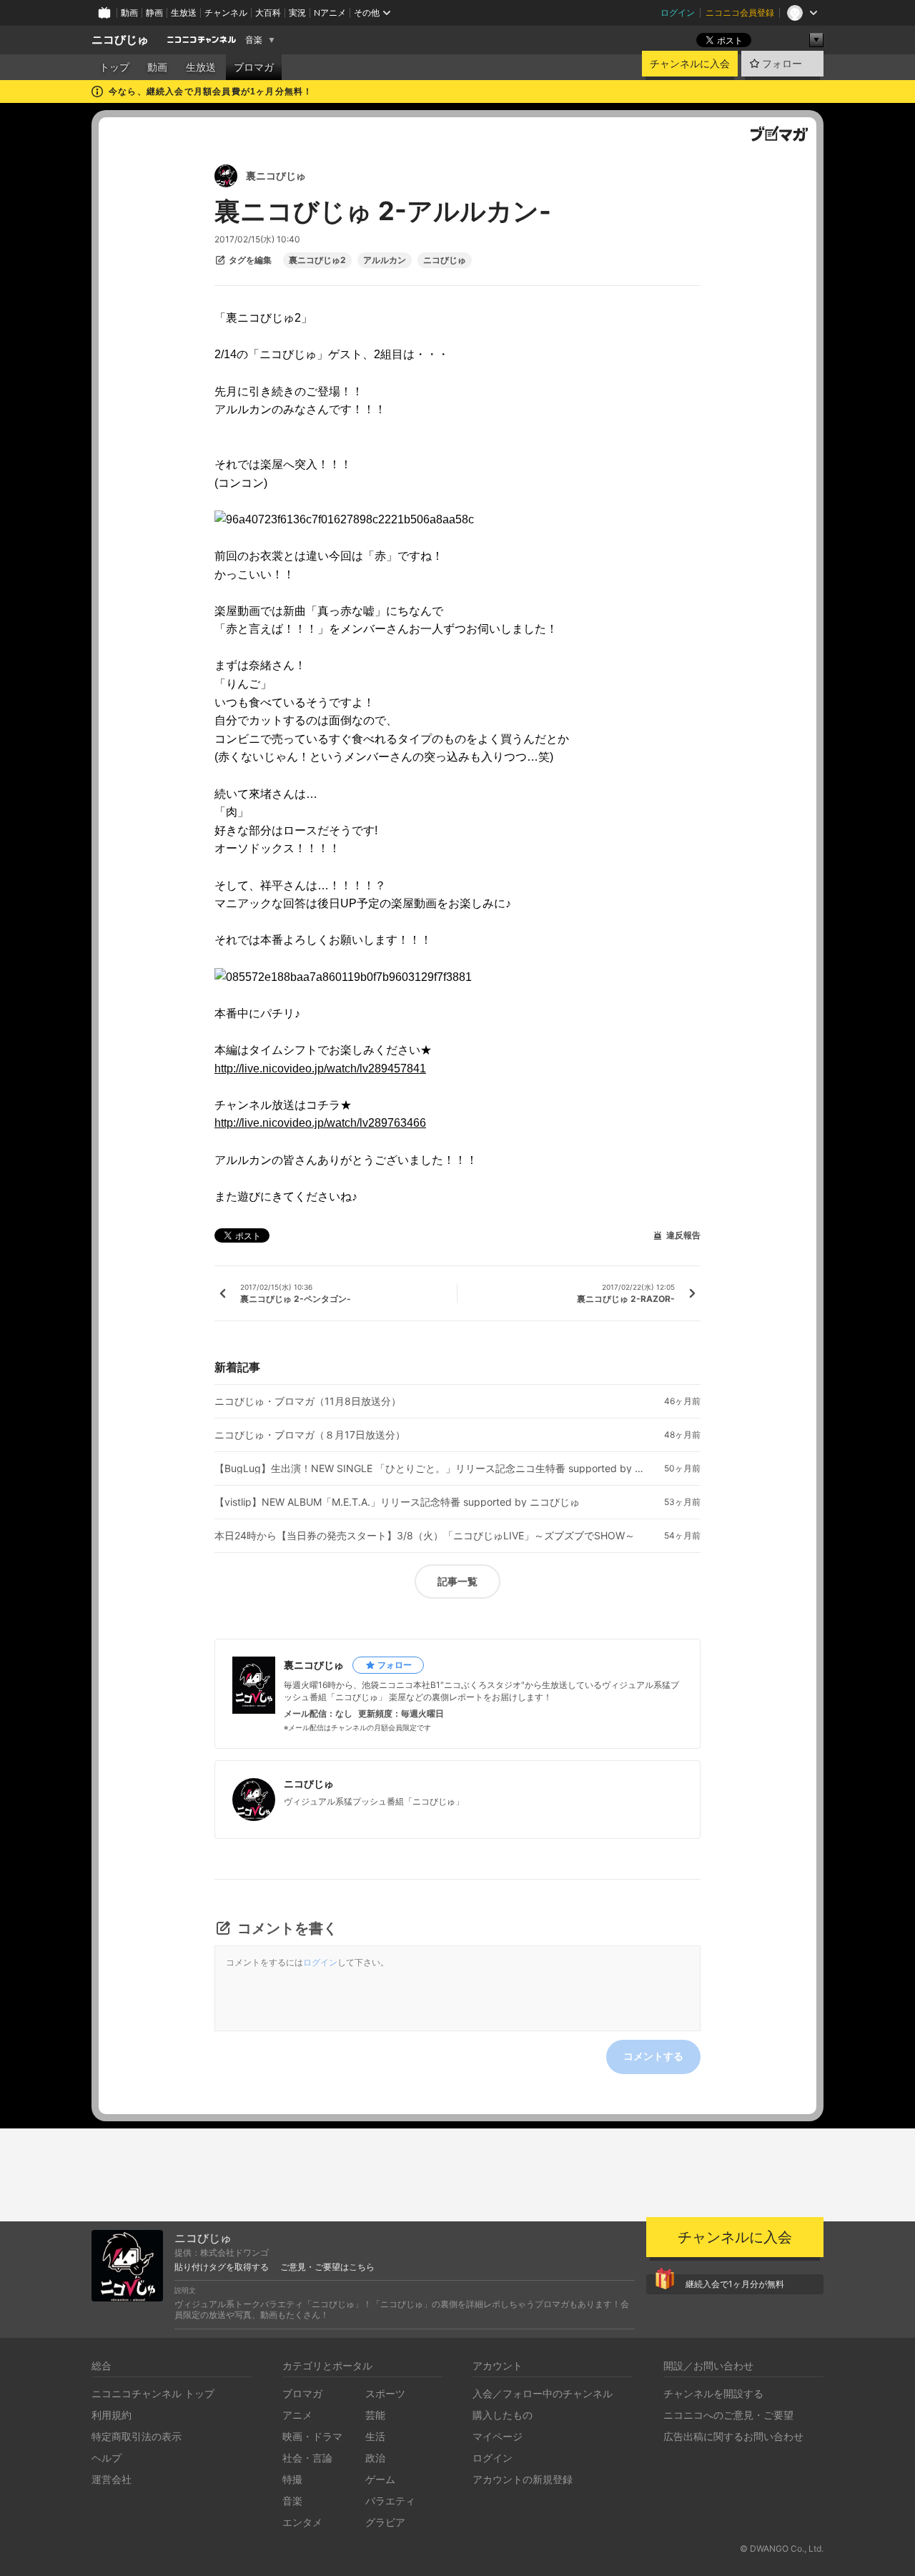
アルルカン (385, 260)
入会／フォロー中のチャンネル (543, 2393)
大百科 (268, 13)
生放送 (184, 13)
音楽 (254, 40)
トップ (114, 67)
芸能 (375, 2415)
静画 (154, 13)
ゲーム (380, 2479)
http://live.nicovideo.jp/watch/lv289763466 (320, 1123)
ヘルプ (107, 2458)
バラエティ (390, 2501)
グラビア (385, 2522)
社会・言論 (307, 2458)
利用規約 (112, 2415)
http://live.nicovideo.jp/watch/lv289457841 (320, 1069)
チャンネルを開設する (713, 2393)
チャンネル (226, 13)
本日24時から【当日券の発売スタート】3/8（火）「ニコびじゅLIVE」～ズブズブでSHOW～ (425, 1536)
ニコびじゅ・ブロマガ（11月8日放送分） (308, 1401)
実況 (297, 13)
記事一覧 (457, 1581)
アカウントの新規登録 (523, 2479)
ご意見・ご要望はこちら (327, 2267)
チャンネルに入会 (690, 64)
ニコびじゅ (120, 40)
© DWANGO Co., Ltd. (782, 2548)
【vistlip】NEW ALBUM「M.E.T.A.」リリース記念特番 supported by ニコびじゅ (397, 1502)
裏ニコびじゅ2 (317, 260)
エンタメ (302, 2522)
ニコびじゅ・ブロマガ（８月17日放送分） (310, 1435)
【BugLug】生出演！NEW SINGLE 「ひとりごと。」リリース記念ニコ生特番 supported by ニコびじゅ (429, 1469)
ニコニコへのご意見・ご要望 (728, 2415)
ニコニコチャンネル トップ (153, 2393)
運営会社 (112, 2479)
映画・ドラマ (312, 2436)
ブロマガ (254, 67)
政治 (375, 2458)
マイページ (498, 2436)
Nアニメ (330, 13)
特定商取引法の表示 (137, 2436)
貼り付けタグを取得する (222, 2267)
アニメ (297, 2415)
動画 (129, 13)
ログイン (678, 13)
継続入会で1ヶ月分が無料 (735, 2284)
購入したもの (503, 2415)
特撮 (292, 2479)
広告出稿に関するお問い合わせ (733, 2436)
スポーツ (385, 2393)
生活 (375, 2436)
